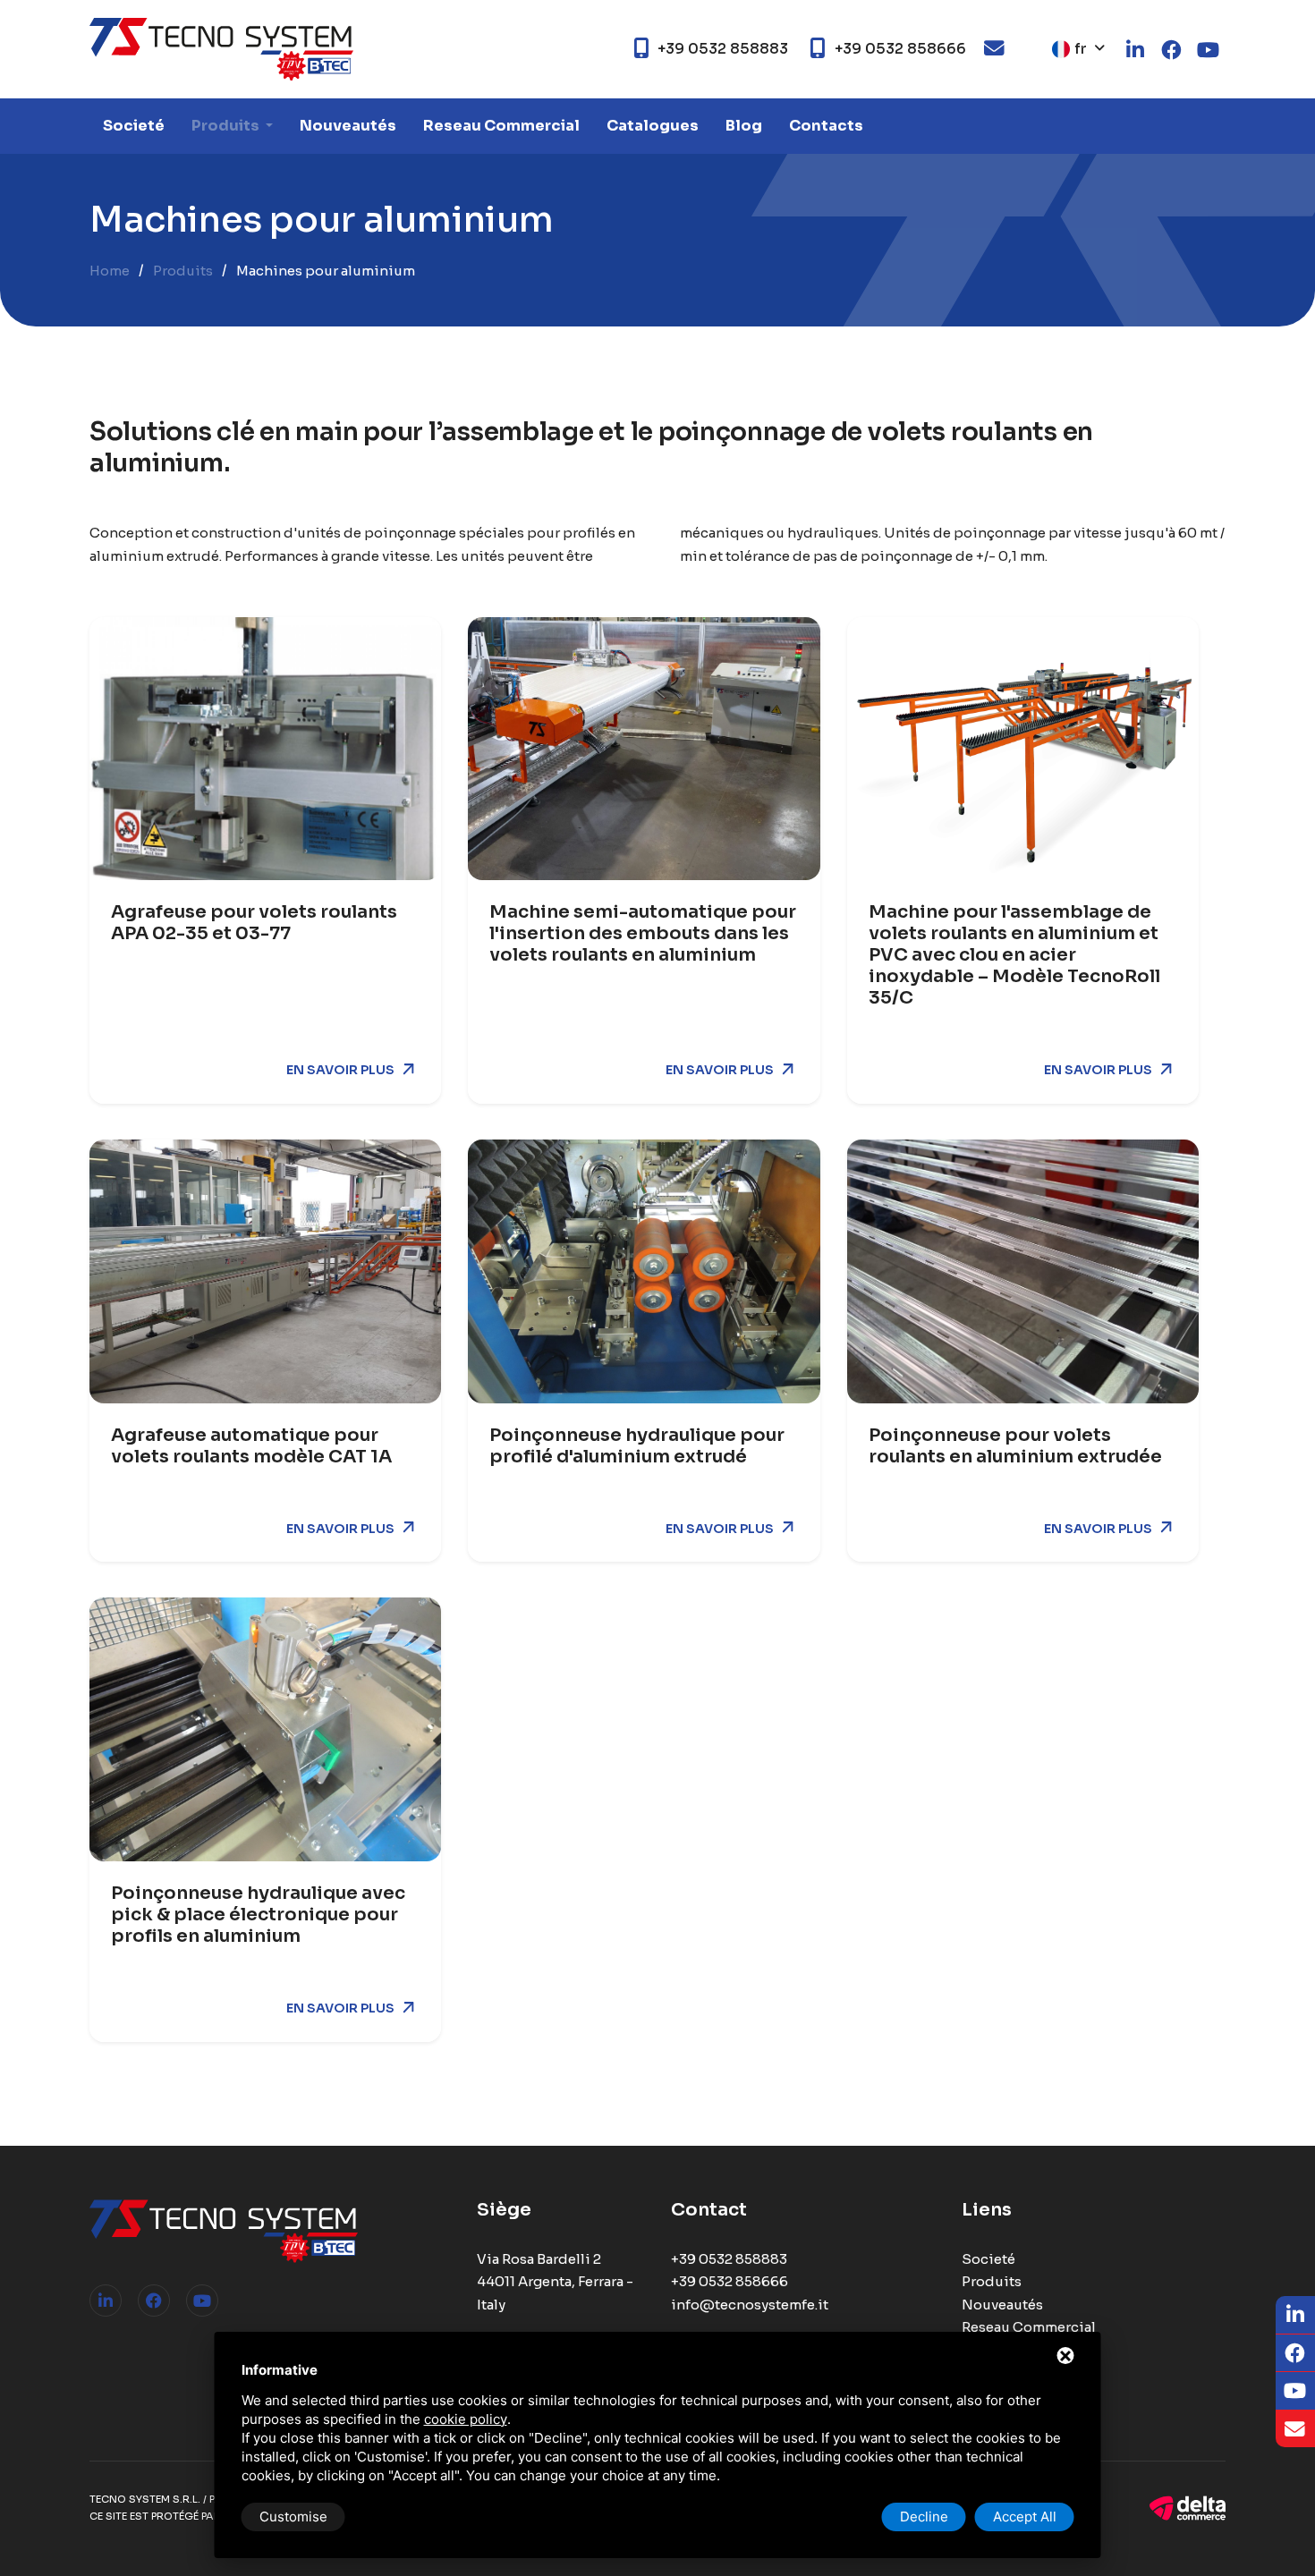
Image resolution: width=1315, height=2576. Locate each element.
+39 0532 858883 (729, 2259)
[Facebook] (154, 2301)
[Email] (1295, 2429)
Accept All (1025, 2517)
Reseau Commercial (501, 126)
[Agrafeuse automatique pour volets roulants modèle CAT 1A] (265, 1271)
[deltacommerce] (1188, 2507)
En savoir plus (340, 1070)
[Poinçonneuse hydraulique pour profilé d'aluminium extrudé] (644, 1271)
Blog (744, 126)
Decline (924, 2517)
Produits (227, 126)
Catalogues (653, 126)
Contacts (826, 126)
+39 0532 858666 (730, 2281)
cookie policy (466, 2419)
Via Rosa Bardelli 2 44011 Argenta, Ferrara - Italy (555, 2282)
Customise (293, 2517)
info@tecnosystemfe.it (750, 2305)
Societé (134, 126)
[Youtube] (202, 2301)
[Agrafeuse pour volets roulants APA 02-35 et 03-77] (265, 749)
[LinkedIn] (106, 2301)
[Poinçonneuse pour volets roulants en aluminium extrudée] (1023, 1271)
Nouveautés (348, 126)
